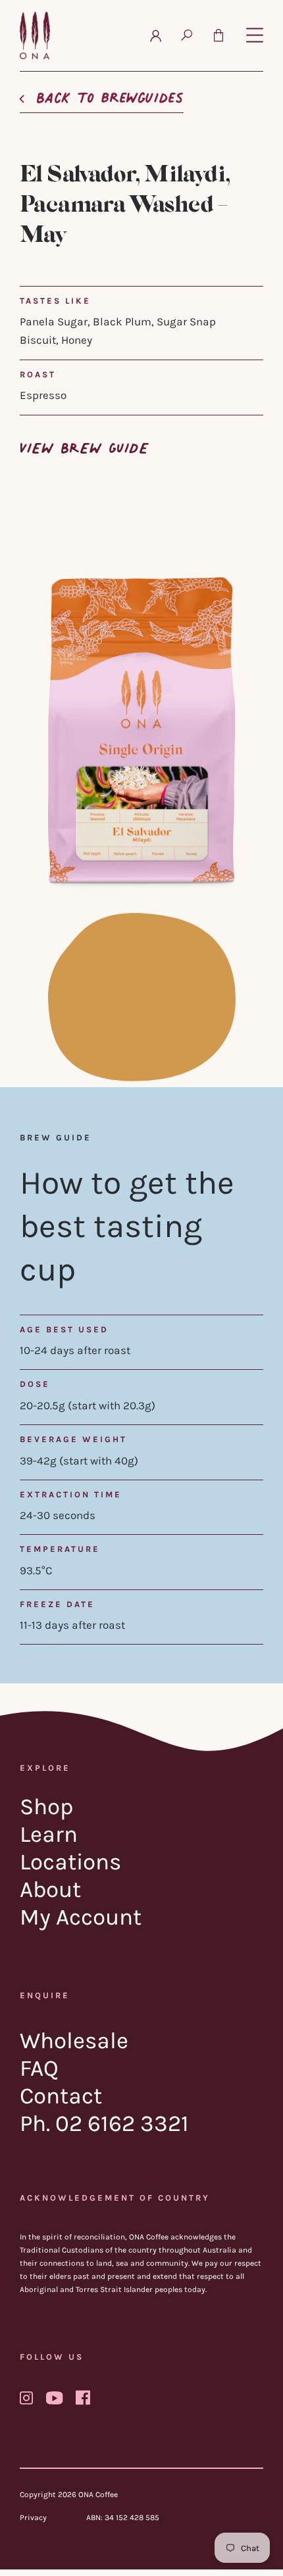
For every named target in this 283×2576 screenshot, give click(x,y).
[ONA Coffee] (35, 35)
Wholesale (74, 2041)
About (50, 1889)
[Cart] (219, 35)
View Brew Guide (84, 445)
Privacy (33, 2517)
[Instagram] (26, 2398)
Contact (61, 2096)
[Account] (156, 35)
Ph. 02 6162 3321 (104, 2123)
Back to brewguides (110, 94)
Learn (49, 1834)
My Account (81, 1917)
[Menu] (255, 36)
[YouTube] (54, 2398)
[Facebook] (83, 2397)
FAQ (39, 2068)
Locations (70, 1862)
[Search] (187, 35)
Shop (47, 1807)
